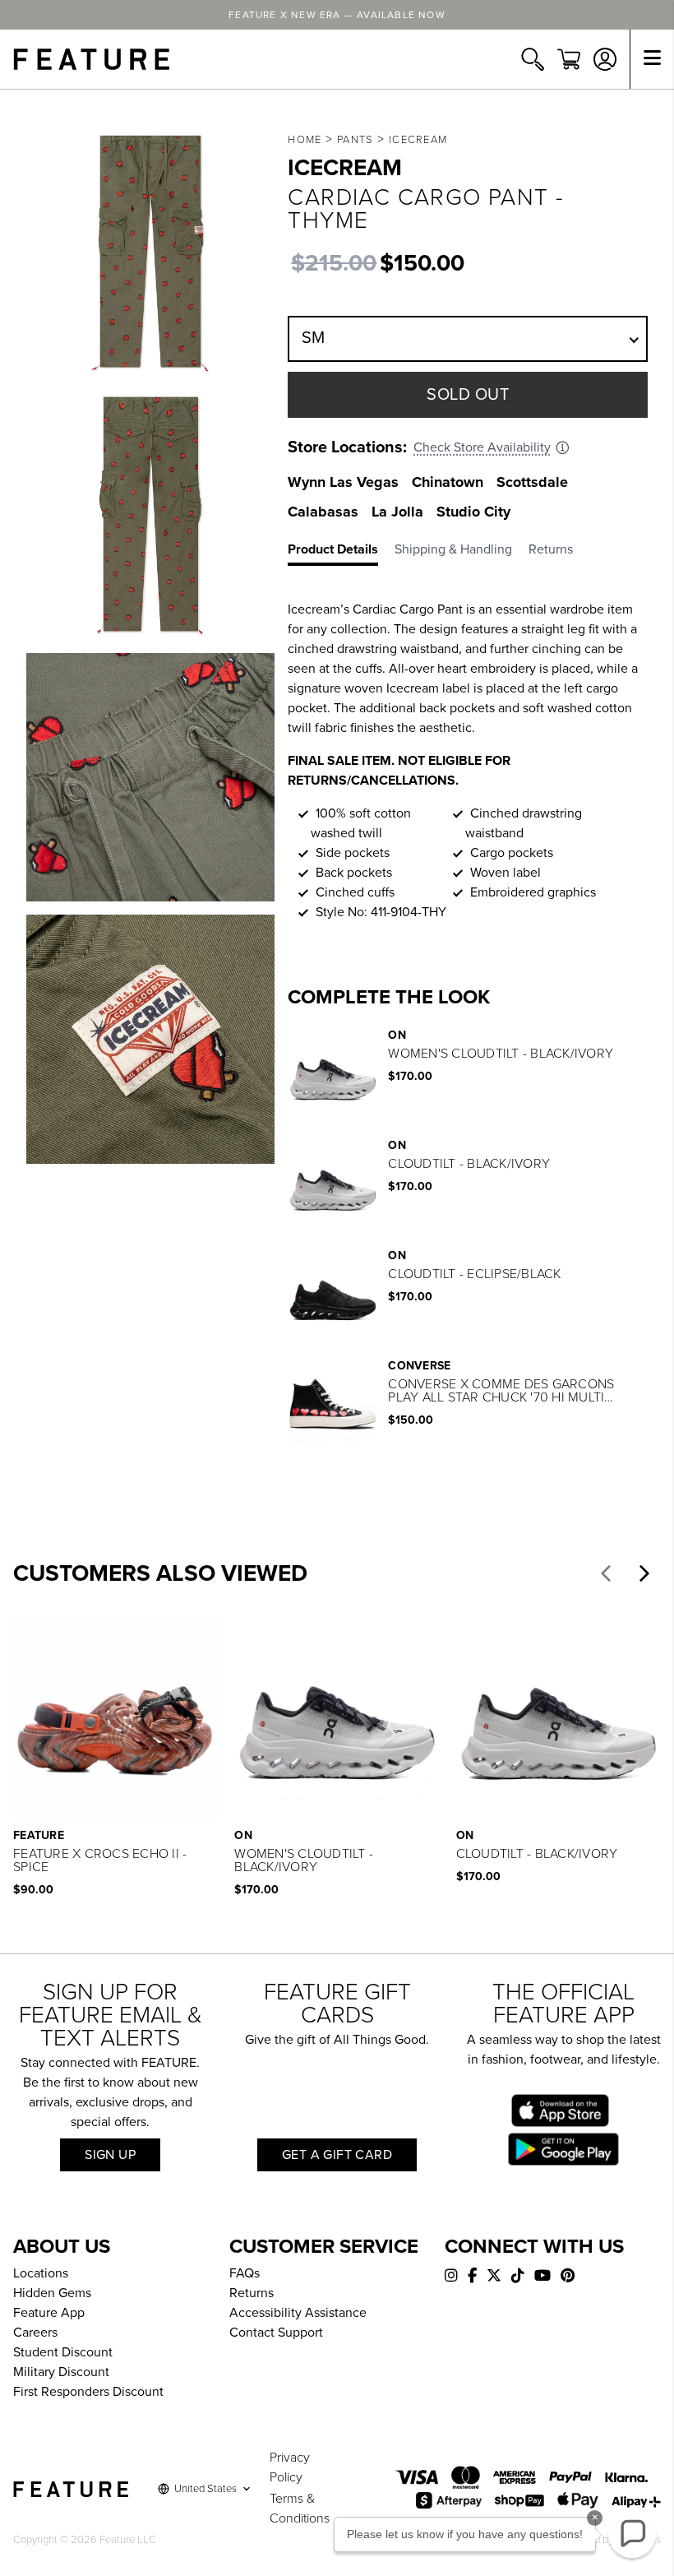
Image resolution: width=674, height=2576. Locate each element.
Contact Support (276, 2333)
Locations (41, 2273)
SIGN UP (110, 2155)
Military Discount (61, 2372)
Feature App (49, 2313)
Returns (252, 2293)
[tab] (341, 553)
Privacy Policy (290, 2467)
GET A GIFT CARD (337, 2155)
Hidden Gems (52, 2293)
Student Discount (63, 2352)
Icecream (418, 140)
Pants (355, 140)
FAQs (245, 2273)
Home (305, 140)
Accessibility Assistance (298, 2313)
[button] (606, 1573)
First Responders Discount (88, 2392)
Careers (35, 2333)
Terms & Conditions (300, 2509)
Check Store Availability (482, 447)
